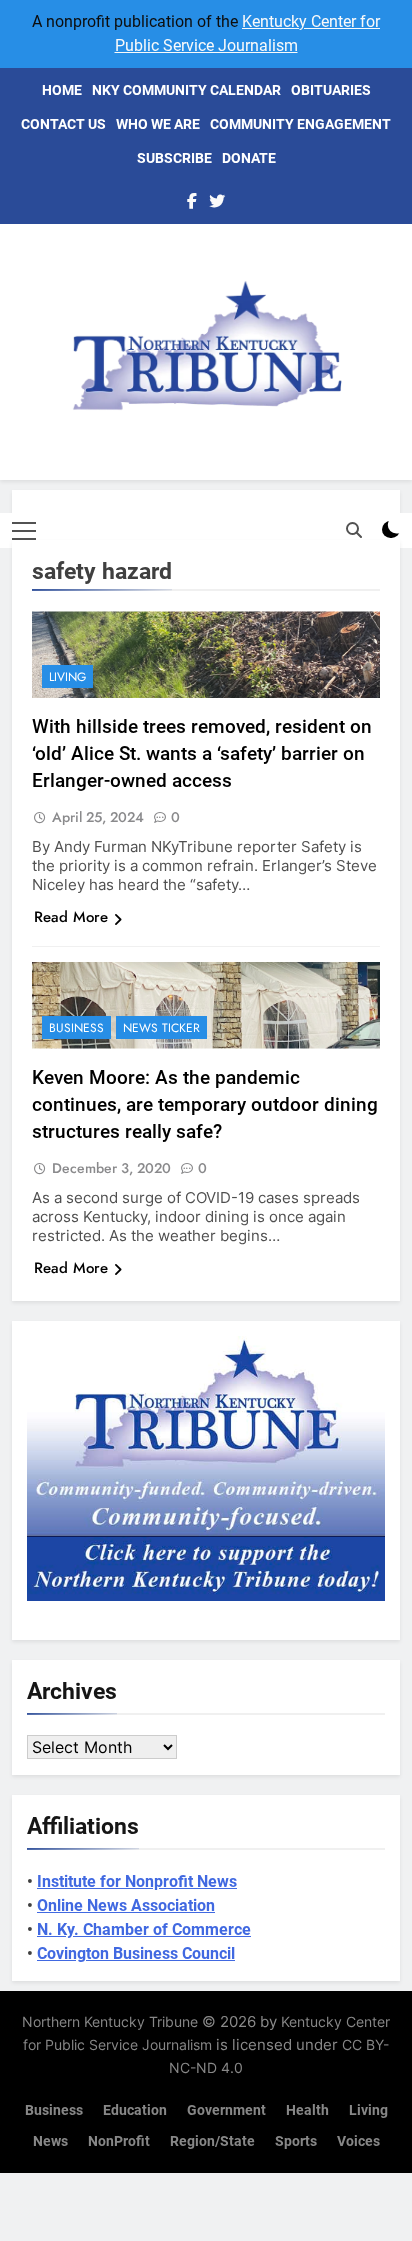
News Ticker (161, 1028)
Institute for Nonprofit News (137, 1881)
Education (135, 2110)
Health (307, 2110)
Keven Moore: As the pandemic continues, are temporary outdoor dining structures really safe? (205, 1104)
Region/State (212, 2141)
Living (67, 677)
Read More (71, 917)
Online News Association (126, 1905)
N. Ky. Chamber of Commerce (144, 1929)
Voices (358, 2141)
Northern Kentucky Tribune (110, 2021)
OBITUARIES (331, 90)
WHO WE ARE (158, 124)
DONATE (249, 158)
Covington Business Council (136, 1953)
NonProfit (119, 2141)
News (50, 2141)
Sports (296, 2141)
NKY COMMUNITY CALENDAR (186, 90)
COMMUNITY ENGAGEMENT (300, 124)
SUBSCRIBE (174, 158)
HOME (62, 90)
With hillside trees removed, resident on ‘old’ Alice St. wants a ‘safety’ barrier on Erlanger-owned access (202, 753)
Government (226, 2110)
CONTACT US (63, 124)
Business (76, 1028)
